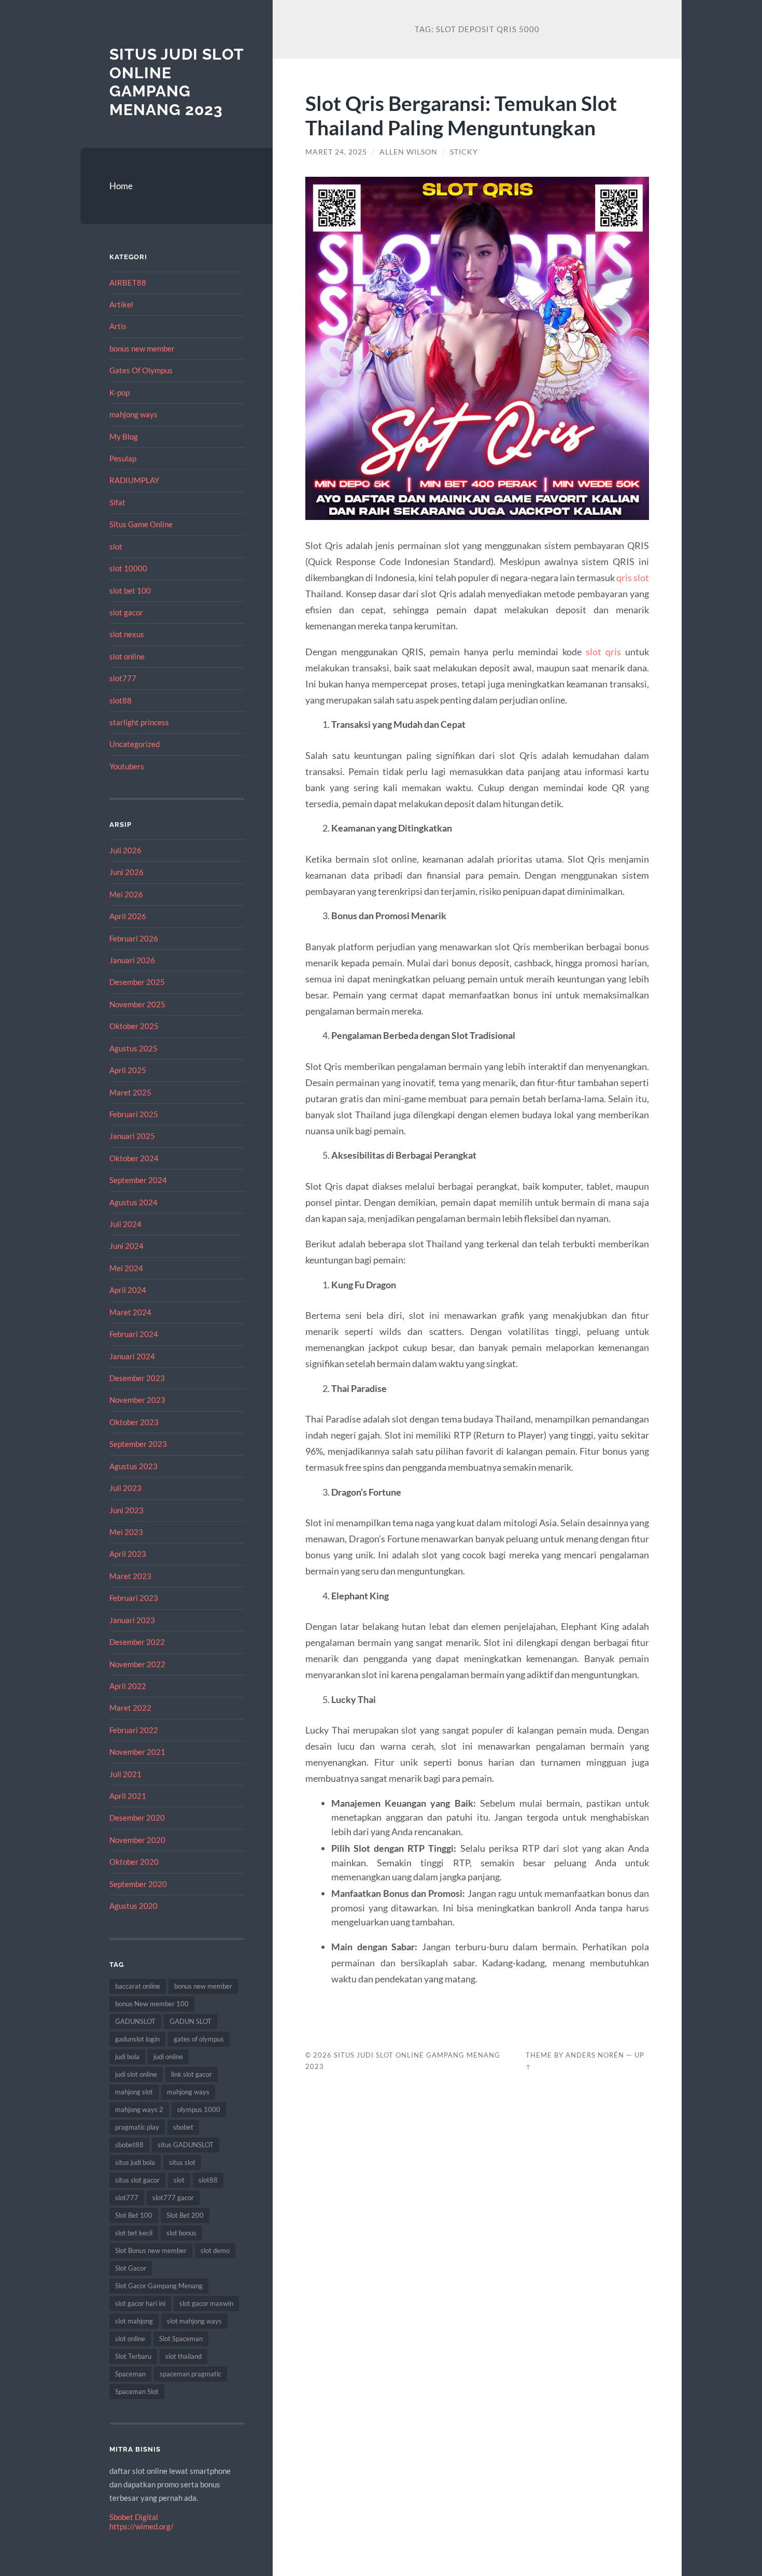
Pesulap (123, 458)
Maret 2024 (130, 1312)
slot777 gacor (173, 2198)
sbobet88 (129, 2145)
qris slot (633, 578)
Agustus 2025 (133, 1048)
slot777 (123, 678)
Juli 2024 (125, 1224)
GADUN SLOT (190, 2021)
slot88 (121, 700)
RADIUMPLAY (134, 480)
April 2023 (128, 1554)
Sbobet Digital (134, 2517)
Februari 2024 (134, 1334)
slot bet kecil (134, 2233)
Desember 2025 (137, 982)
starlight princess (139, 722)
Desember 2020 (137, 1818)
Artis (118, 326)
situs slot (182, 2162)
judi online (168, 2057)
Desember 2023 (137, 1378)
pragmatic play (137, 2127)
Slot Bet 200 (185, 2215)
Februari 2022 (134, 1730)
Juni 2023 (126, 1510)
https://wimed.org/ (142, 2526)
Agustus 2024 (133, 1202)
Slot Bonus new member (151, 2250)
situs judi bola (135, 2162)
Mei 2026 (126, 894)
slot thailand (184, 2356)
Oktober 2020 (134, 1862)
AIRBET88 (128, 283)
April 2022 (128, 1686)
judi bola (127, 2057)
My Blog (124, 437)
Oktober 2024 (134, 1158)
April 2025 (128, 1070)
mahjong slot (134, 2092)
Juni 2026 (126, 872)
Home (121, 186)
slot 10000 (128, 568)
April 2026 (128, 916)
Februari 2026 (134, 938)
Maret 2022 (130, 1708)
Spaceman (130, 2374)
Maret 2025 (130, 1092)
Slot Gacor (131, 2268)
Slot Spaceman (181, 2339)
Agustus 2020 (133, 1906)
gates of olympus (199, 2039)
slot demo (215, 2250)
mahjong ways (133, 414)
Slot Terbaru (133, 2356)
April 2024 (128, 1290)
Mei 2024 (126, 1268)
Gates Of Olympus (141, 370)
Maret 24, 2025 (336, 152)
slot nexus (127, 634)
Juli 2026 (125, 850)
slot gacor (126, 612)
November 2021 (137, 1752)
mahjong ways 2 (139, 2109)
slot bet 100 (130, 590)
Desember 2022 (137, 1642)
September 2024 (138, 1180)
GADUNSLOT (135, 2021)
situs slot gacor (137, 2180)
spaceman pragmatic (190, 2374)
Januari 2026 (132, 960)
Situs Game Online (141, 524)
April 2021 (128, 1796)
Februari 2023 (134, 1598)
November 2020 (137, 1840)
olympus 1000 (199, 2109)
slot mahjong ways (194, 2321)
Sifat (117, 502)
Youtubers (127, 766)
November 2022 (137, 1664)
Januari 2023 (132, 1620)
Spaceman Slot (137, 2391)
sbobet (183, 2127)
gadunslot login (137, 2039)
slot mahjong (134, 2321)
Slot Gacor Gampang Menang (159, 2286)
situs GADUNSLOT (186, 2145)
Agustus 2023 (133, 1466)
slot (116, 546)
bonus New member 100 (152, 2004)
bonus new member (142, 348)
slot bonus (181, 2233)
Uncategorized (135, 744)
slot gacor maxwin (206, 2303)
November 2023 (137, 1400)
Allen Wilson (408, 152)
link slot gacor (192, 2074)
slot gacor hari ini (140, 2303)
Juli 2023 (125, 1488)
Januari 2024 (132, 1356)
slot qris (603, 652)
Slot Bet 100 (134, 2215)
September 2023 (138, 1444)
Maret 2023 (130, 1576)
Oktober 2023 (134, 1422)
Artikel (121, 304)
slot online (127, 656)
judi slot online (136, 2074)
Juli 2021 (125, 1774)
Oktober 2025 (134, 1026)
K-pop (119, 392)
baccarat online (138, 1986)
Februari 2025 (134, 1114)
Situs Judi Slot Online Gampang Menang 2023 (177, 82)
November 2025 (137, 1004)
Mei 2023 (126, 1532)
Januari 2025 (132, 1136)
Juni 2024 (126, 1246)
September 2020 (138, 1884)
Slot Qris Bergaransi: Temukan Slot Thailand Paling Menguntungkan (461, 115)
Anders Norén (595, 2055)
